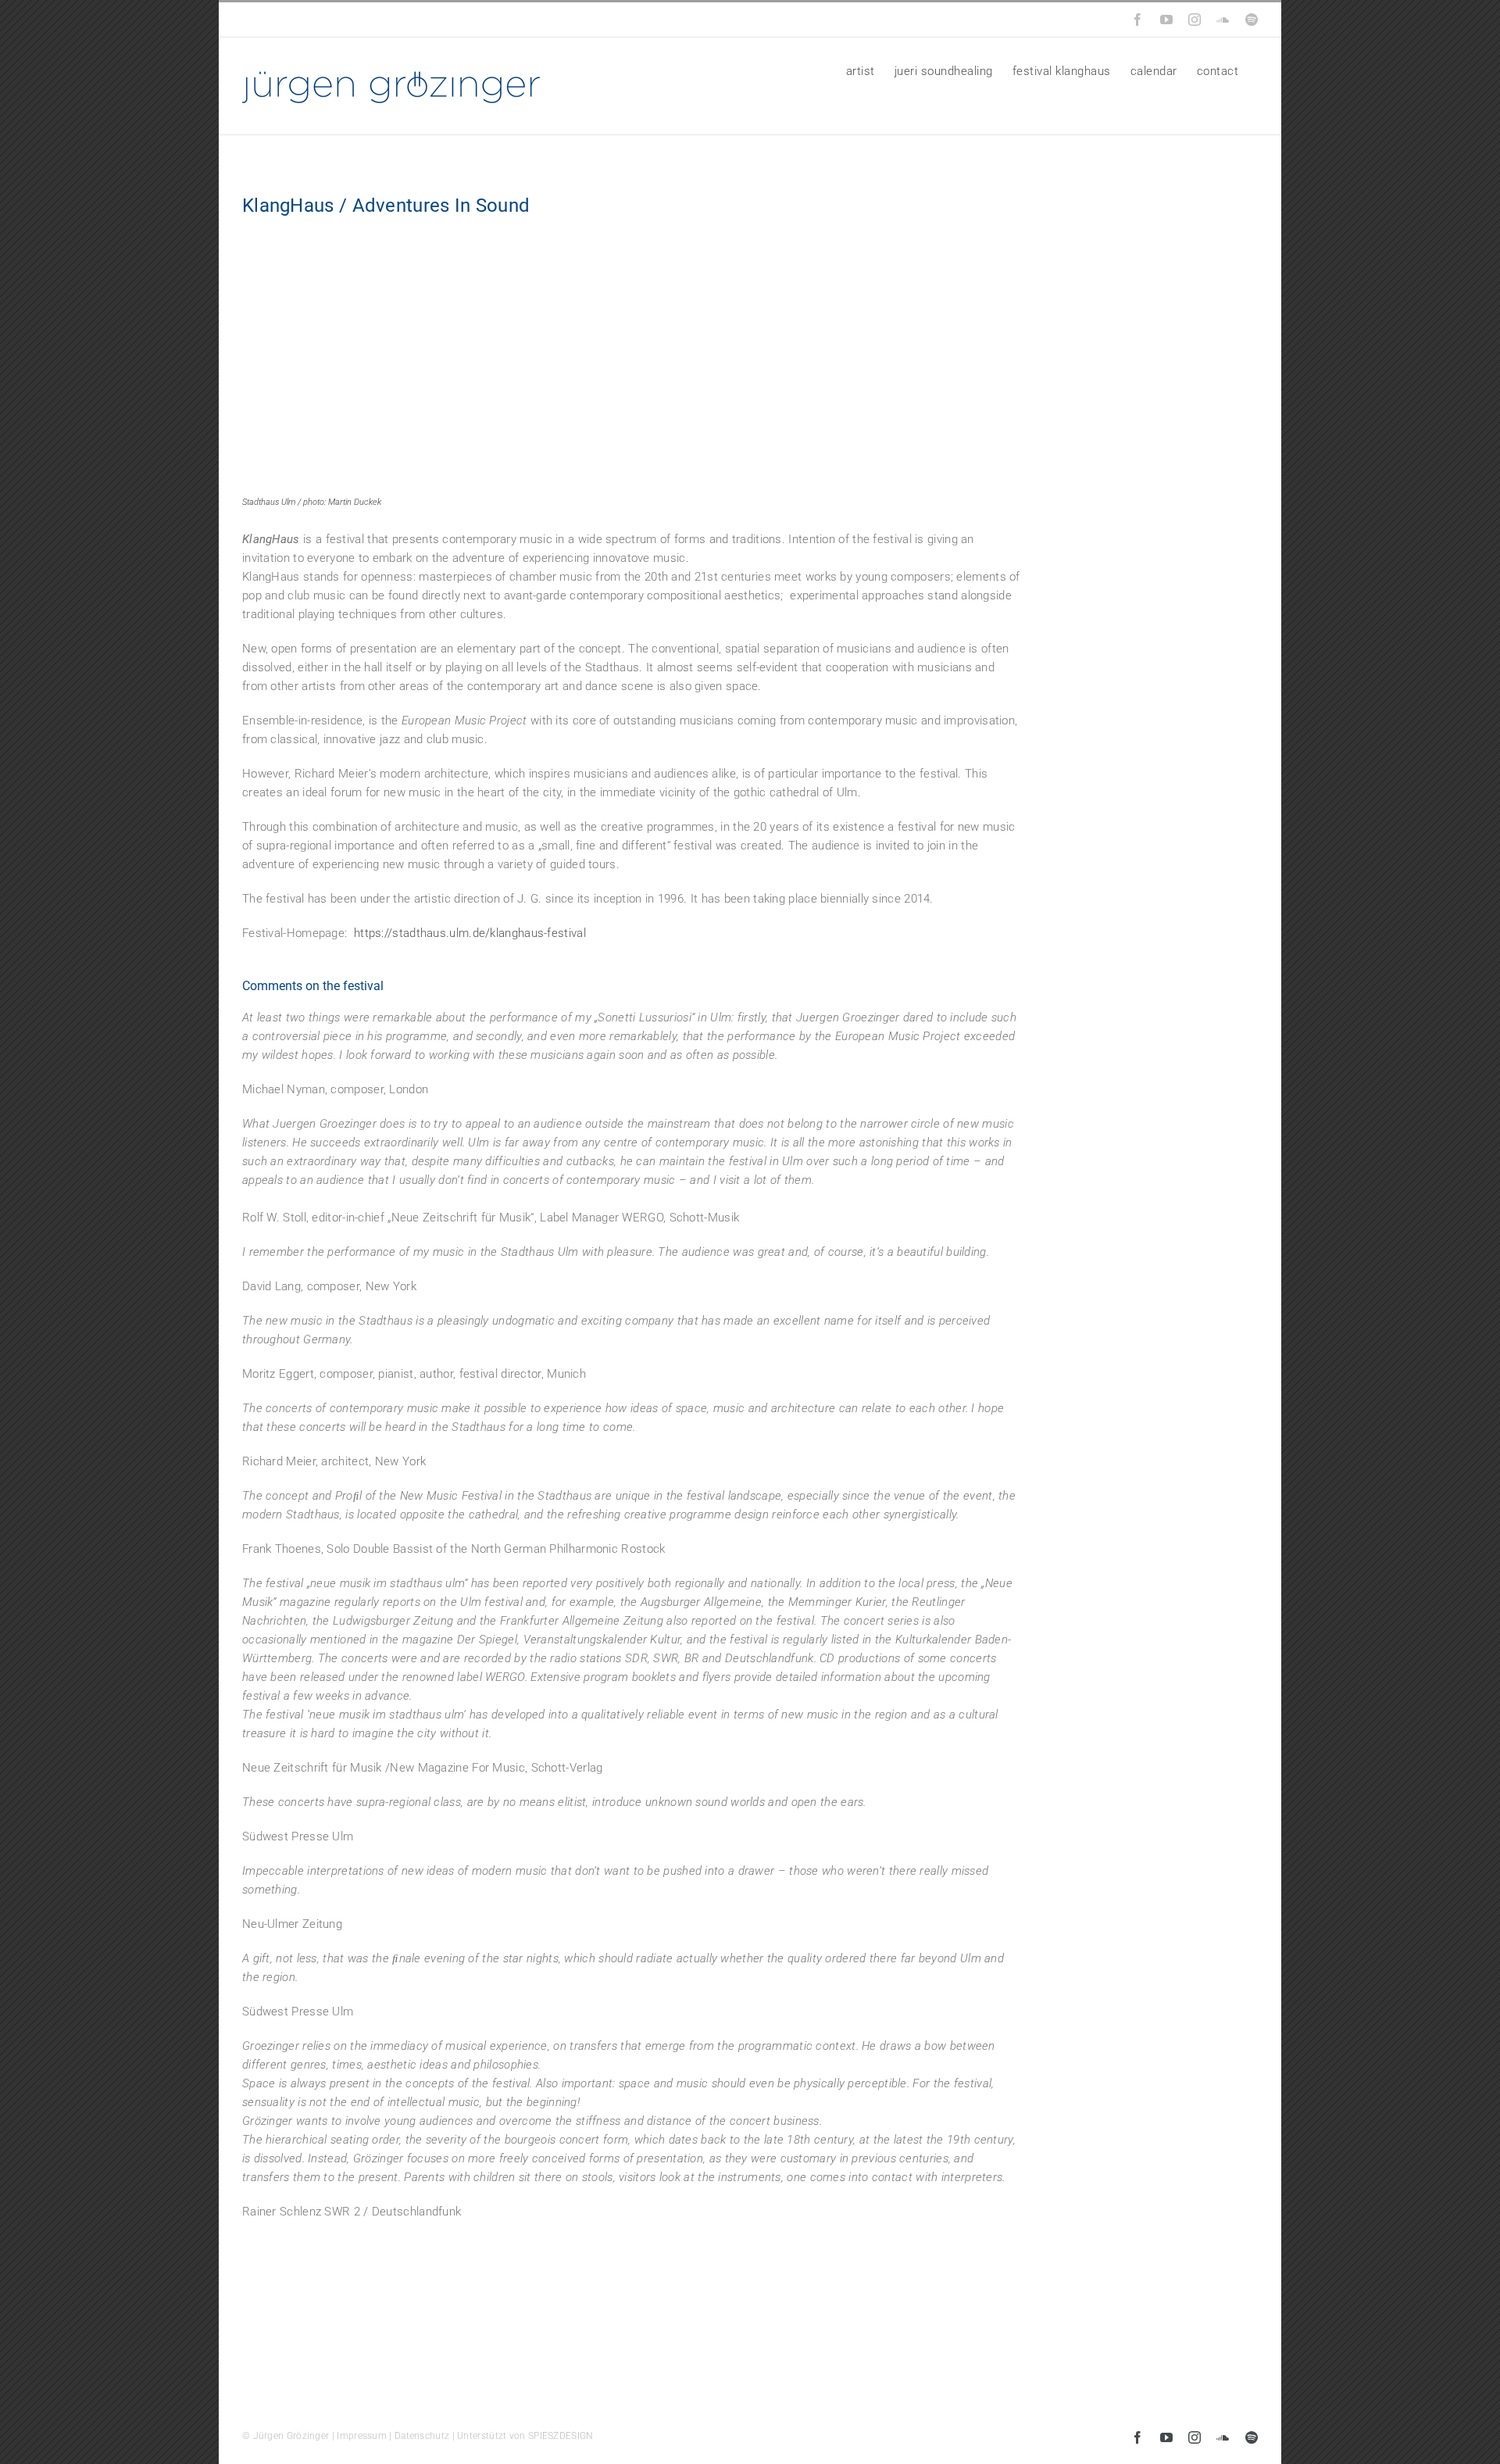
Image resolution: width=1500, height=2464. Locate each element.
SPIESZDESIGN (561, 2436)
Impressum (362, 2436)
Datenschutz (422, 2436)
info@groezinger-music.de (349, 20)
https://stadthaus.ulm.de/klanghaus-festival (470, 933)
